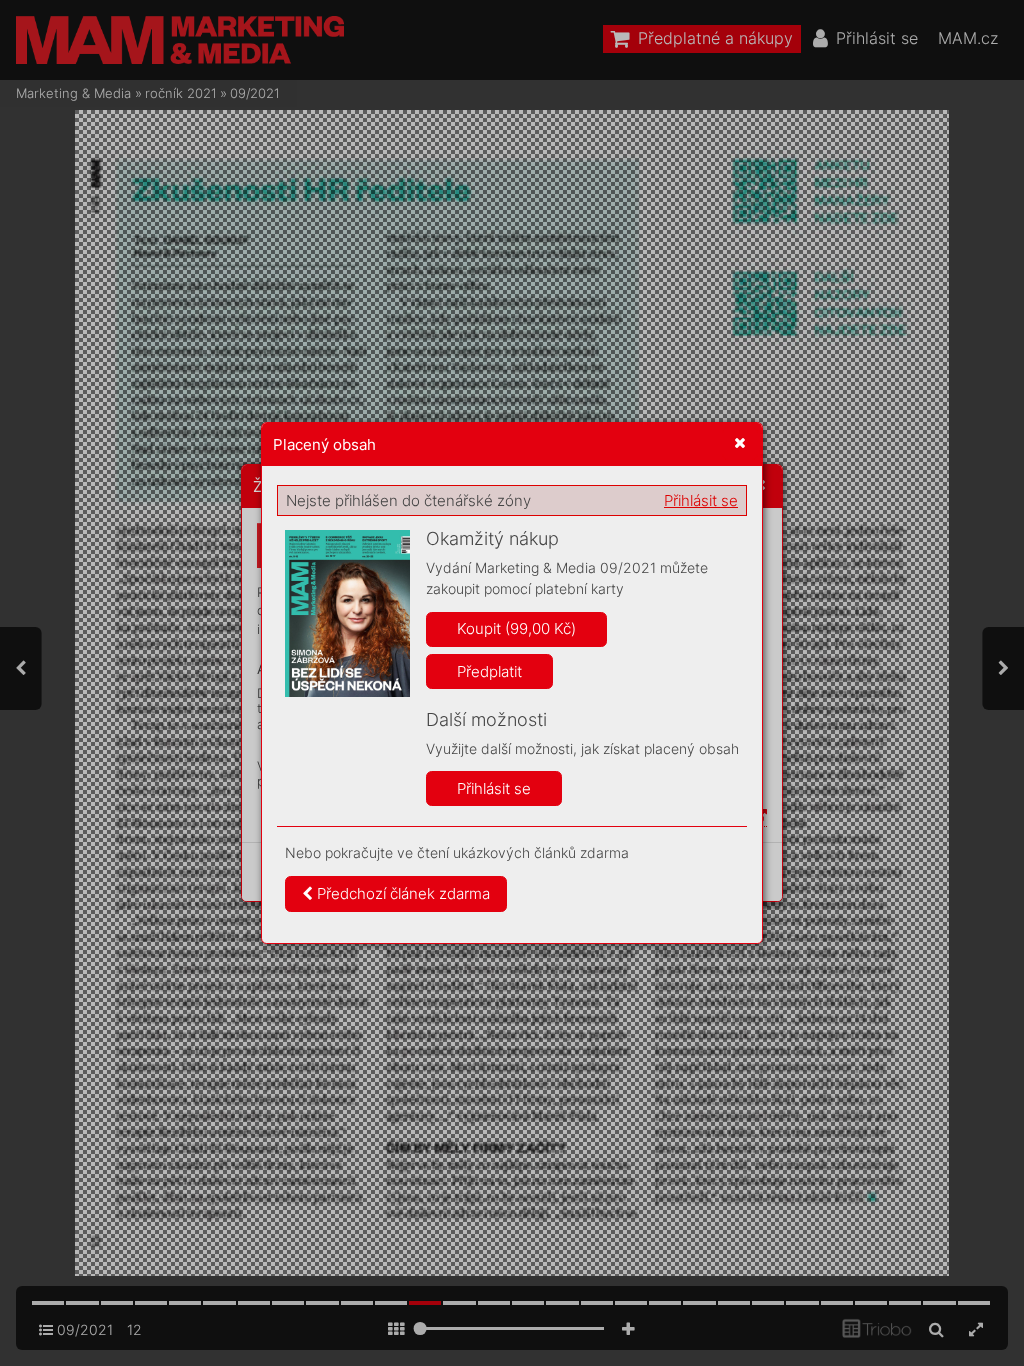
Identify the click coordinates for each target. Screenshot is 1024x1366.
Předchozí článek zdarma (401, 893)
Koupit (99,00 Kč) (516, 628)
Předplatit (489, 671)
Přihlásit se (701, 500)
